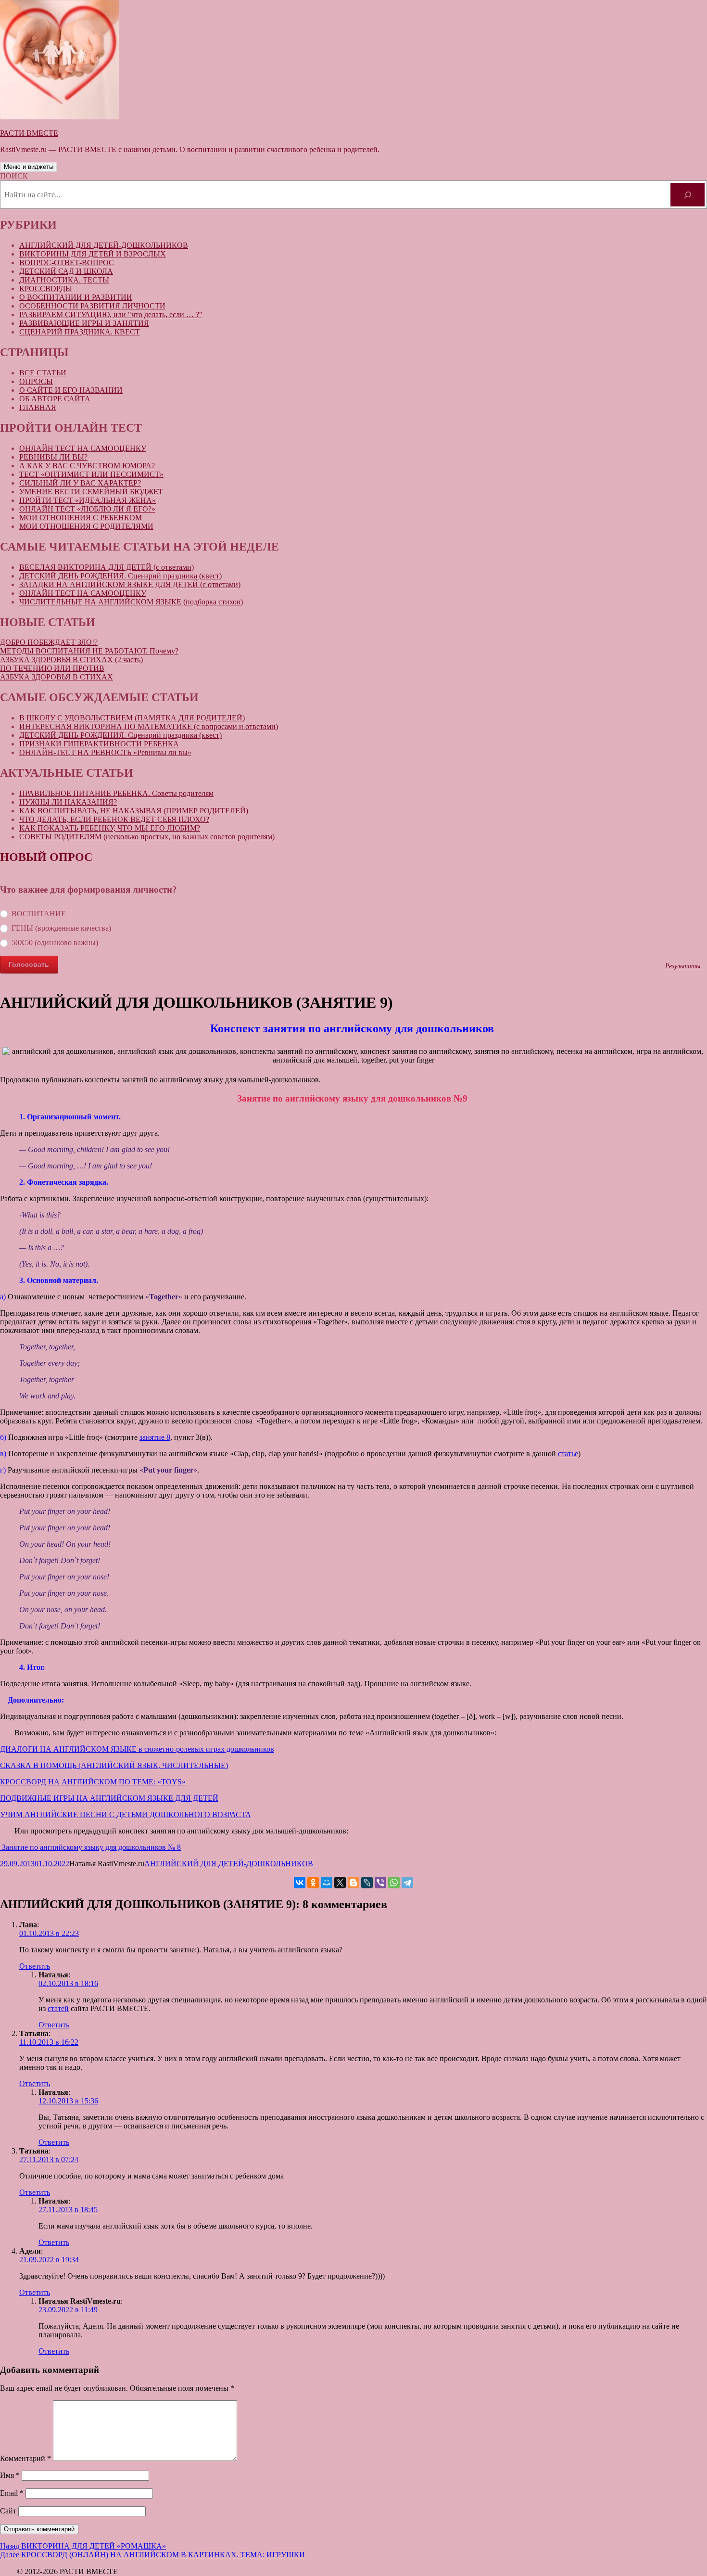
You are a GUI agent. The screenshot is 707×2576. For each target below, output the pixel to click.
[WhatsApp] (394, 1883)
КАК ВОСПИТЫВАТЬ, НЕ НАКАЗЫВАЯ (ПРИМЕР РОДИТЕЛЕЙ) (134, 811)
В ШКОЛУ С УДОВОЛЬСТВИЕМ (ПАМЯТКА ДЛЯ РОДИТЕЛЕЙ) (132, 718)
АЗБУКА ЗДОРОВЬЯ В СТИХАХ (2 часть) (71, 660)
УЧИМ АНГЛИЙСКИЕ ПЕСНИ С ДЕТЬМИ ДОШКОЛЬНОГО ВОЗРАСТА (126, 1814)
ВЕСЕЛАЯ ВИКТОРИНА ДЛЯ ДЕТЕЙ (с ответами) (107, 567)
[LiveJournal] (367, 1883)
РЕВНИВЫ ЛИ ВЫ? (53, 457)
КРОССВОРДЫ (46, 288)
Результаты (683, 966)
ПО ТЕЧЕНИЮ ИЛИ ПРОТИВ (52, 668)
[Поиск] (688, 195)
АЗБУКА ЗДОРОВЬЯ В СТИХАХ (57, 677)
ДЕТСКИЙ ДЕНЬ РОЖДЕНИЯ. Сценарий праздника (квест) (120, 576)
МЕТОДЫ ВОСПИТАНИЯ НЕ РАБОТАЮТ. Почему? (89, 651)
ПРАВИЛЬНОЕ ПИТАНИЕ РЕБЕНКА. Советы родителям (116, 793)
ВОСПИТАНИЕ (39, 914)
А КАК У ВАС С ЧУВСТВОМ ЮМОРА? (87, 466)
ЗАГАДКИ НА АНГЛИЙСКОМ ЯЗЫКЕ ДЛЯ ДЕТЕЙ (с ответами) (130, 584)
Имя (10, 2475)
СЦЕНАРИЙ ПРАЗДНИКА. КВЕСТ (80, 332)
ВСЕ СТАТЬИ (43, 373)
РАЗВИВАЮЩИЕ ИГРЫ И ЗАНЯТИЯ (84, 323)
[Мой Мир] (327, 1883)
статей (58, 2008)
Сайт (8, 2511)
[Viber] (380, 1883)
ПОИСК (14, 176)
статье (568, 1454)
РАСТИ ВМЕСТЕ (29, 133)
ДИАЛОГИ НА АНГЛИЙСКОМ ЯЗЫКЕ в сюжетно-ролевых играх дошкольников (137, 1749)
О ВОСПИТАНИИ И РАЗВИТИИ (76, 297)
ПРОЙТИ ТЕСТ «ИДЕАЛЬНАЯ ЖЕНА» (88, 500)
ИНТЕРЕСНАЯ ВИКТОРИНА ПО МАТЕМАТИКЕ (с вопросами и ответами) (149, 726)
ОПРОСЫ (36, 381)
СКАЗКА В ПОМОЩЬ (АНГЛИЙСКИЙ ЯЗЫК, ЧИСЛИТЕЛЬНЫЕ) (114, 1765)
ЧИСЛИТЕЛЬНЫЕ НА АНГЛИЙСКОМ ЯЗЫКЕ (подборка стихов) (131, 602)
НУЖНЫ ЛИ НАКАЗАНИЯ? (68, 802)
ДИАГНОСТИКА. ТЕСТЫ (64, 280)
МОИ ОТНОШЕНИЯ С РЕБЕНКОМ (81, 518)
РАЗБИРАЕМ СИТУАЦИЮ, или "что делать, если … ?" (111, 314)
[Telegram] (407, 1883)
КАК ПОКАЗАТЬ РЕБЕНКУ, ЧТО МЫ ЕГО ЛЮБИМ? (110, 828)
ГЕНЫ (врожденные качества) (61, 928)
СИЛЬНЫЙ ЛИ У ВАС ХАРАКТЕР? (80, 483)
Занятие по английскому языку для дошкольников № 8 (90, 1847)
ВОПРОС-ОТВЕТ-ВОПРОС (67, 263)
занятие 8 (155, 1437)
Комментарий (25, 2458)
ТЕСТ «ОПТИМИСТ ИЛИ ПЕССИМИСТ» (91, 474)
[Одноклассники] (313, 1883)
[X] (340, 1883)
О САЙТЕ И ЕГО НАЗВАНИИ (71, 390)
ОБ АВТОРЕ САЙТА (55, 399)
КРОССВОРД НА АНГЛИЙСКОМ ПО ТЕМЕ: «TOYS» (93, 1782)
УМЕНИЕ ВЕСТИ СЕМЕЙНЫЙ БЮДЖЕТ (91, 492)
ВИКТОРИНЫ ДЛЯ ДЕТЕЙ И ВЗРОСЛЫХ (93, 254)
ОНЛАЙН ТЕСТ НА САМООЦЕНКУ (83, 448)
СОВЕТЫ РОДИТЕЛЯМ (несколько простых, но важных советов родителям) (147, 837)
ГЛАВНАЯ (38, 407)
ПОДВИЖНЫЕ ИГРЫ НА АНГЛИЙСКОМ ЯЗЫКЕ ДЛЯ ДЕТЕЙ (109, 1798)
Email (12, 2493)
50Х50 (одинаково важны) (55, 942)
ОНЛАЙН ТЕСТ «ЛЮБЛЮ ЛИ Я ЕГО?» (87, 509)
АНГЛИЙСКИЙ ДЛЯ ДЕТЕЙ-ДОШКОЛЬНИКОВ (104, 245)
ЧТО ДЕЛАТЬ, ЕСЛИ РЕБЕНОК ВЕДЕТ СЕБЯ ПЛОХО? (114, 819)
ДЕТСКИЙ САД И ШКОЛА (66, 271)
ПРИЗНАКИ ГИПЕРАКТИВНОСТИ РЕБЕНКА (99, 744)
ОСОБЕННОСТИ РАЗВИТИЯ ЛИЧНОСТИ (92, 306)
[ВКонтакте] (300, 1883)
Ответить (35, 1966)
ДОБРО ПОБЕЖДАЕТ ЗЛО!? (49, 642)
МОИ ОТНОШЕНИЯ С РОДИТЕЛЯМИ (86, 526)
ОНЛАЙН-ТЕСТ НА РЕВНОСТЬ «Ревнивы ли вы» (105, 752)
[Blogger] (353, 1883)
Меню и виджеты (29, 167)
